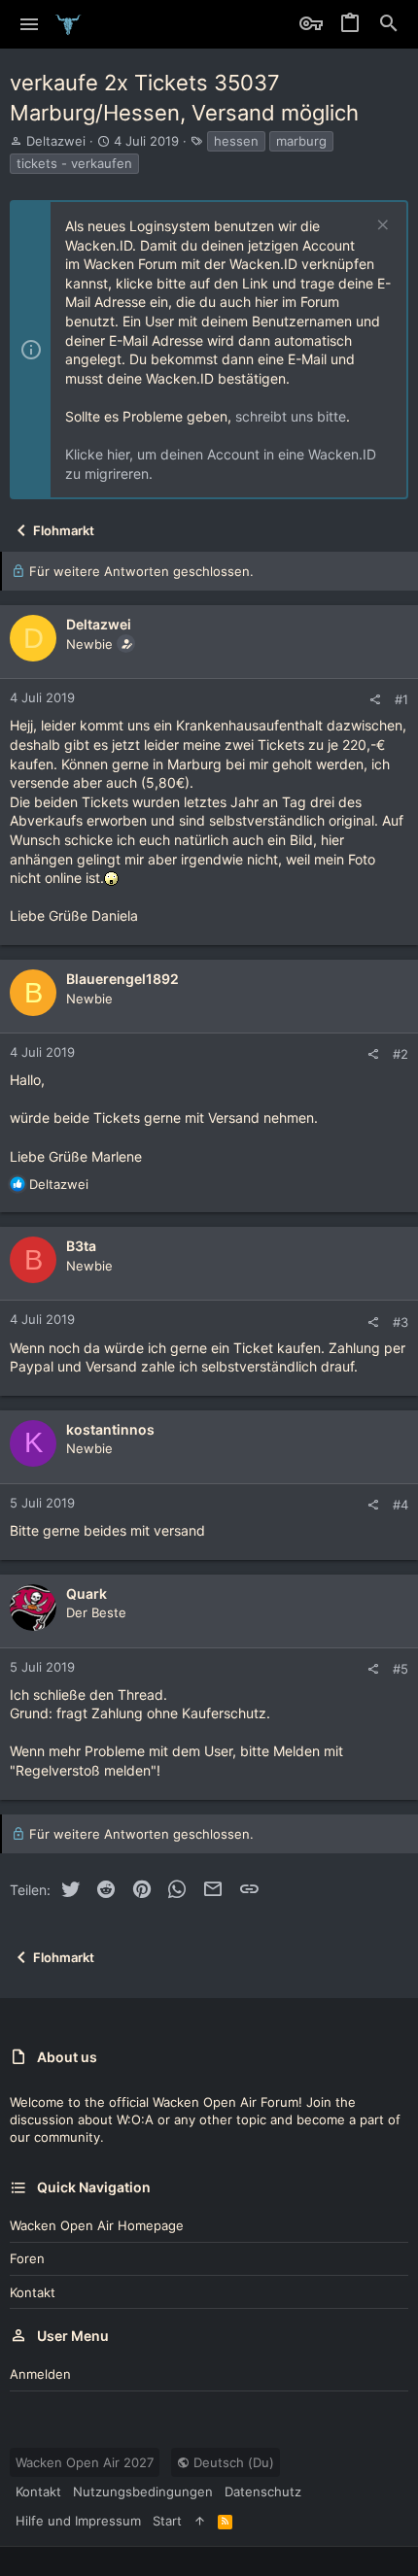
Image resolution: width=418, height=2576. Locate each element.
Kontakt (33, 2292)
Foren (27, 2258)
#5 (401, 1669)
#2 (401, 1054)
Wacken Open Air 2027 (85, 2462)
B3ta (81, 1246)
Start (167, 2521)
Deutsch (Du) (232, 2462)
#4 (401, 1505)
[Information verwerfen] (381, 227)
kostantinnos (110, 1429)
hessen (236, 141)
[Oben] (200, 2521)
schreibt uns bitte (291, 416)
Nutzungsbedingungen (143, 2491)
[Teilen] (375, 700)
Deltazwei (56, 141)
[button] (30, 24)
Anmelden (40, 2374)
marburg (301, 141)
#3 (401, 1322)
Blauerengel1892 (122, 979)
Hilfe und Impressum (78, 2521)
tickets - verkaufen (74, 163)
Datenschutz (263, 2491)
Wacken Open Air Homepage (97, 2225)
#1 (401, 699)
